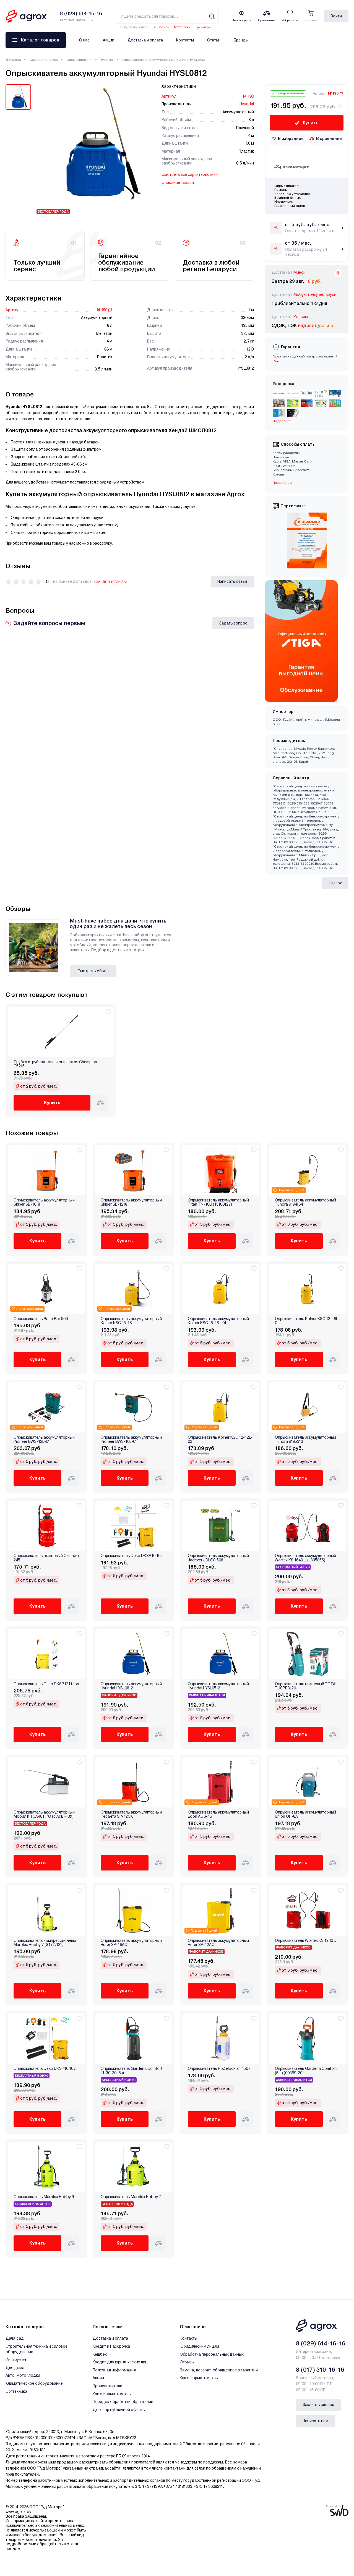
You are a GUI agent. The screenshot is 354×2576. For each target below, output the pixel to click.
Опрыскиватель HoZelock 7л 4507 (219, 2069)
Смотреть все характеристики (190, 174)
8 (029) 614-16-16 (321, 2344)
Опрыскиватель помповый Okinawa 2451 (46, 1558)
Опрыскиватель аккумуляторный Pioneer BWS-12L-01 (44, 1439)
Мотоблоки (182, 27)
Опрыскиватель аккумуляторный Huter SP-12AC (218, 1943)
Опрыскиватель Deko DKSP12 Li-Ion (46, 1684)
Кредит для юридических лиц (120, 2362)
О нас (84, 40)
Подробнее (282, 483)
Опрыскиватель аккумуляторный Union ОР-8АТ (305, 1814)
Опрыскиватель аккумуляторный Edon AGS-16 (218, 1814)
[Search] (212, 16)
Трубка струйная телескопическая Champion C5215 (55, 1064)
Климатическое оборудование (34, 2383)
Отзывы (187, 2362)
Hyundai (107, 60)
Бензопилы (161, 27)
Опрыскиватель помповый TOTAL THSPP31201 (306, 1686)
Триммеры (203, 27)
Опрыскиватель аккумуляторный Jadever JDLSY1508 (218, 1558)
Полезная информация (114, 2370)
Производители (107, 2386)
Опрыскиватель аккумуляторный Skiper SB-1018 (44, 1202)
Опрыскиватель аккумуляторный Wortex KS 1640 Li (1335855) (305, 1558)
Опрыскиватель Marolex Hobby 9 (44, 2197)
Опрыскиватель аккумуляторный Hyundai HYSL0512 (218, 1686)
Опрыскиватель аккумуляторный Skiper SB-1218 (131, 1202)
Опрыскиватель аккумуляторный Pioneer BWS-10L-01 (131, 1439)
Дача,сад (13, 60)
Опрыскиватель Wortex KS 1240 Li (306, 1941)
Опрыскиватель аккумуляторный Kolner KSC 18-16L (131, 1321)
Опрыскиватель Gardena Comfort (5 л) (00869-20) (306, 2071)
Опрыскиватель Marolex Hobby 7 (131, 2197)
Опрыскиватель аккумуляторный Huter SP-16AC (131, 1943)
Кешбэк (100, 2354)
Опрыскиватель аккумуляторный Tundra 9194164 (305, 1202)
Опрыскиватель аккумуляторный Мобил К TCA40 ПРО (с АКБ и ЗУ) (44, 1814)
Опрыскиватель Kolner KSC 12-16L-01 (307, 1321)
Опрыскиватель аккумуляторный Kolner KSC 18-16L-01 (218, 1321)
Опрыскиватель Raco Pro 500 (41, 1319)
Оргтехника (16, 2391)
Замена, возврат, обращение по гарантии (219, 2370)
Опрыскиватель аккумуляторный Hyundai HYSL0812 (131, 1686)
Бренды (241, 40)
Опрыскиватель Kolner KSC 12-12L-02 (220, 1439)
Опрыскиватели (79, 60)
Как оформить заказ (112, 2394)
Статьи (214, 40)
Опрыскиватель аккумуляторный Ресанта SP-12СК (131, 1814)
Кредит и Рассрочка (111, 2346)
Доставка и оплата (145, 40)
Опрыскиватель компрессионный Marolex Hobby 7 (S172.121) (45, 1943)
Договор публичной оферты (119, 2410)
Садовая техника (44, 60)
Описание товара (178, 182)
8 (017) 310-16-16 (320, 2370)
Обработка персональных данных (212, 2354)
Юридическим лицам (199, 2346)
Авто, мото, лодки (23, 2375)
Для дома (15, 2368)
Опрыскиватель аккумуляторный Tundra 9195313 (305, 1439)
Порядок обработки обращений (123, 2402)
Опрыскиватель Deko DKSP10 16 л (132, 1556)
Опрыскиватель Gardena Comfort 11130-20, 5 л (132, 2071)
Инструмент (17, 2360)
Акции (109, 40)
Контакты (185, 40)
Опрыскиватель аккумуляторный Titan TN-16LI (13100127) (218, 1202)
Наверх (335, 883)
